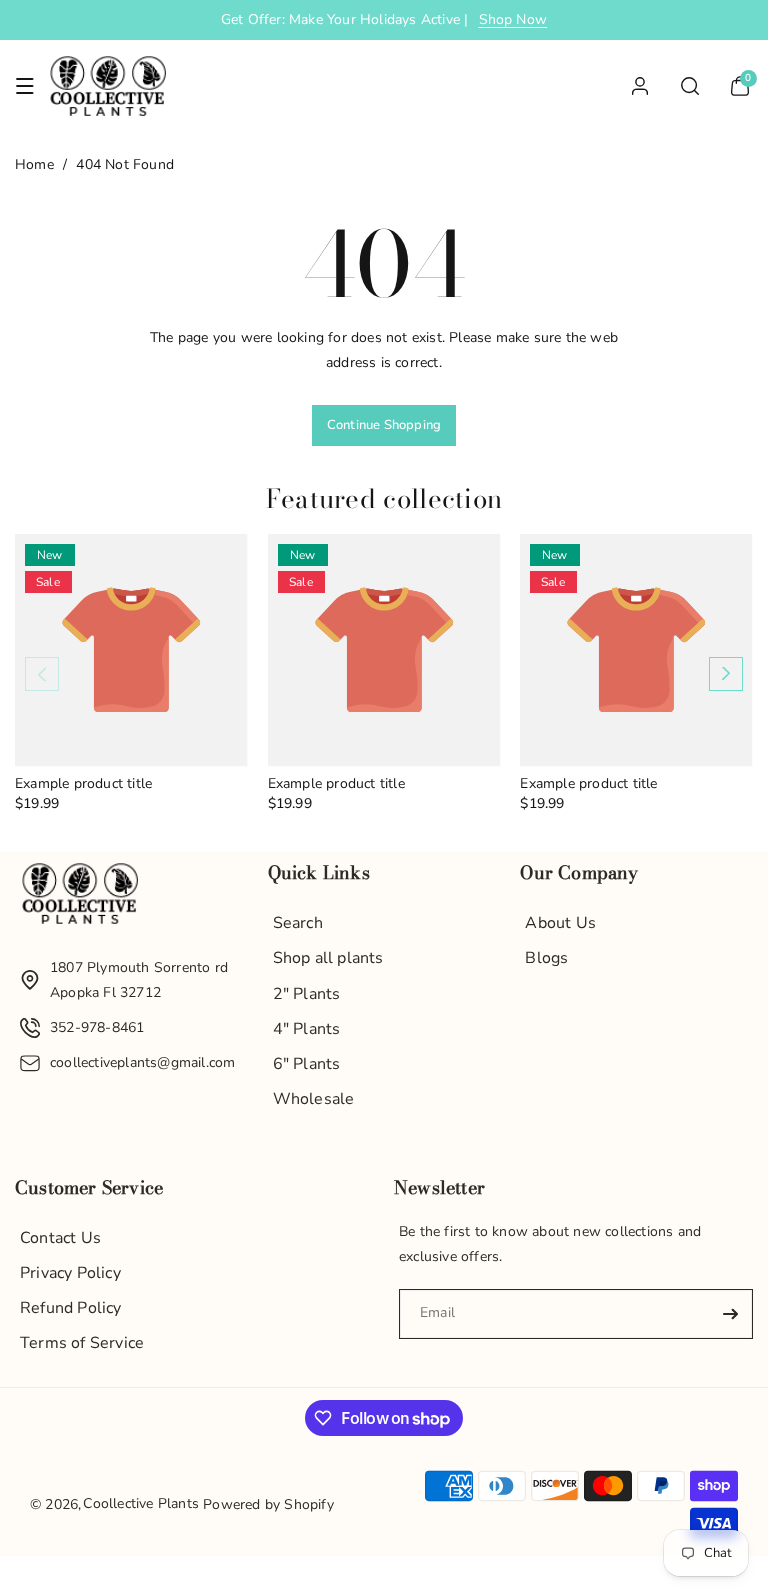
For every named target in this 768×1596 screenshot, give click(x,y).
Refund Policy (71, 1308)
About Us (560, 923)
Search (298, 923)
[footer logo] (80, 898)
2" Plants (307, 994)
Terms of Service (82, 1343)
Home (34, 164)
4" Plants (307, 1029)
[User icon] (640, 86)
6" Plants (307, 1064)
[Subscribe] (730, 1314)
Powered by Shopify (268, 1504)
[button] (25, 86)
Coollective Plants (141, 1503)
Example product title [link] (83, 784)
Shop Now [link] (513, 19)
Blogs (546, 958)
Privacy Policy (70, 1273)
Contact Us (60, 1238)
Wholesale (314, 1099)
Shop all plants (328, 958)
